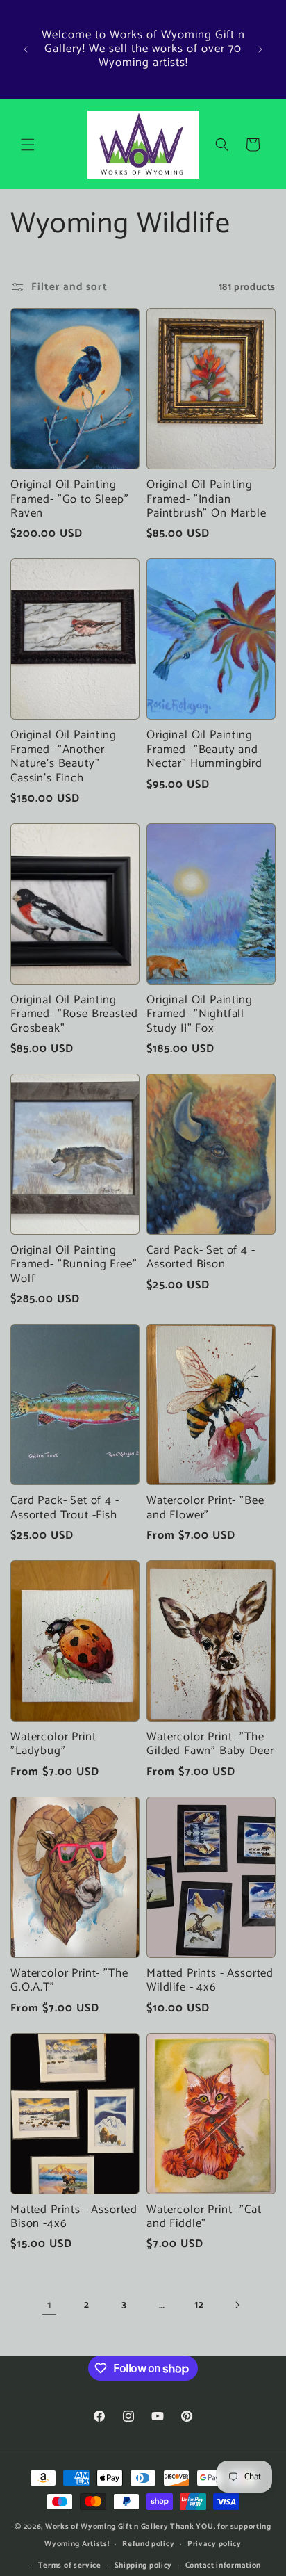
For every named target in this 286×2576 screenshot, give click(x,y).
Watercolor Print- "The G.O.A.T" (69, 1981)
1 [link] (50, 2305)
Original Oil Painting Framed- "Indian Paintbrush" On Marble (207, 500)
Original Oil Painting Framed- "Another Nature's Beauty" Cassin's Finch (64, 757)
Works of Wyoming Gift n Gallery (107, 2527)
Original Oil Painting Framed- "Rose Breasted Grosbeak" (74, 1015)
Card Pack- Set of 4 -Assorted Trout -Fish (65, 1508)
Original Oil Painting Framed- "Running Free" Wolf (74, 1265)
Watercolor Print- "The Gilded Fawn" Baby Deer (210, 1745)
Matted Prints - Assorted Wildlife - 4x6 (210, 1981)
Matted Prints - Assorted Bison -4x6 (74, 2218)
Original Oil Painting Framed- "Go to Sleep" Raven (70, 500)
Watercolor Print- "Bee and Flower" (205, 1508)
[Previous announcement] (26, 49)
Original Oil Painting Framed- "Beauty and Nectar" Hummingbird (204, 750)
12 (199, 2305)
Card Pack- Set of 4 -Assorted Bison (201, 1258)
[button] (28, 145)
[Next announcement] (260, 49)
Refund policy (148, 2544)
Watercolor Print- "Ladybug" (55, 1745)
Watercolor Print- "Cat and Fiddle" (204, 2218)
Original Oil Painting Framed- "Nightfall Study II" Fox (200, 1015)
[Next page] (237, 2305)
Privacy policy (214, 2544)
